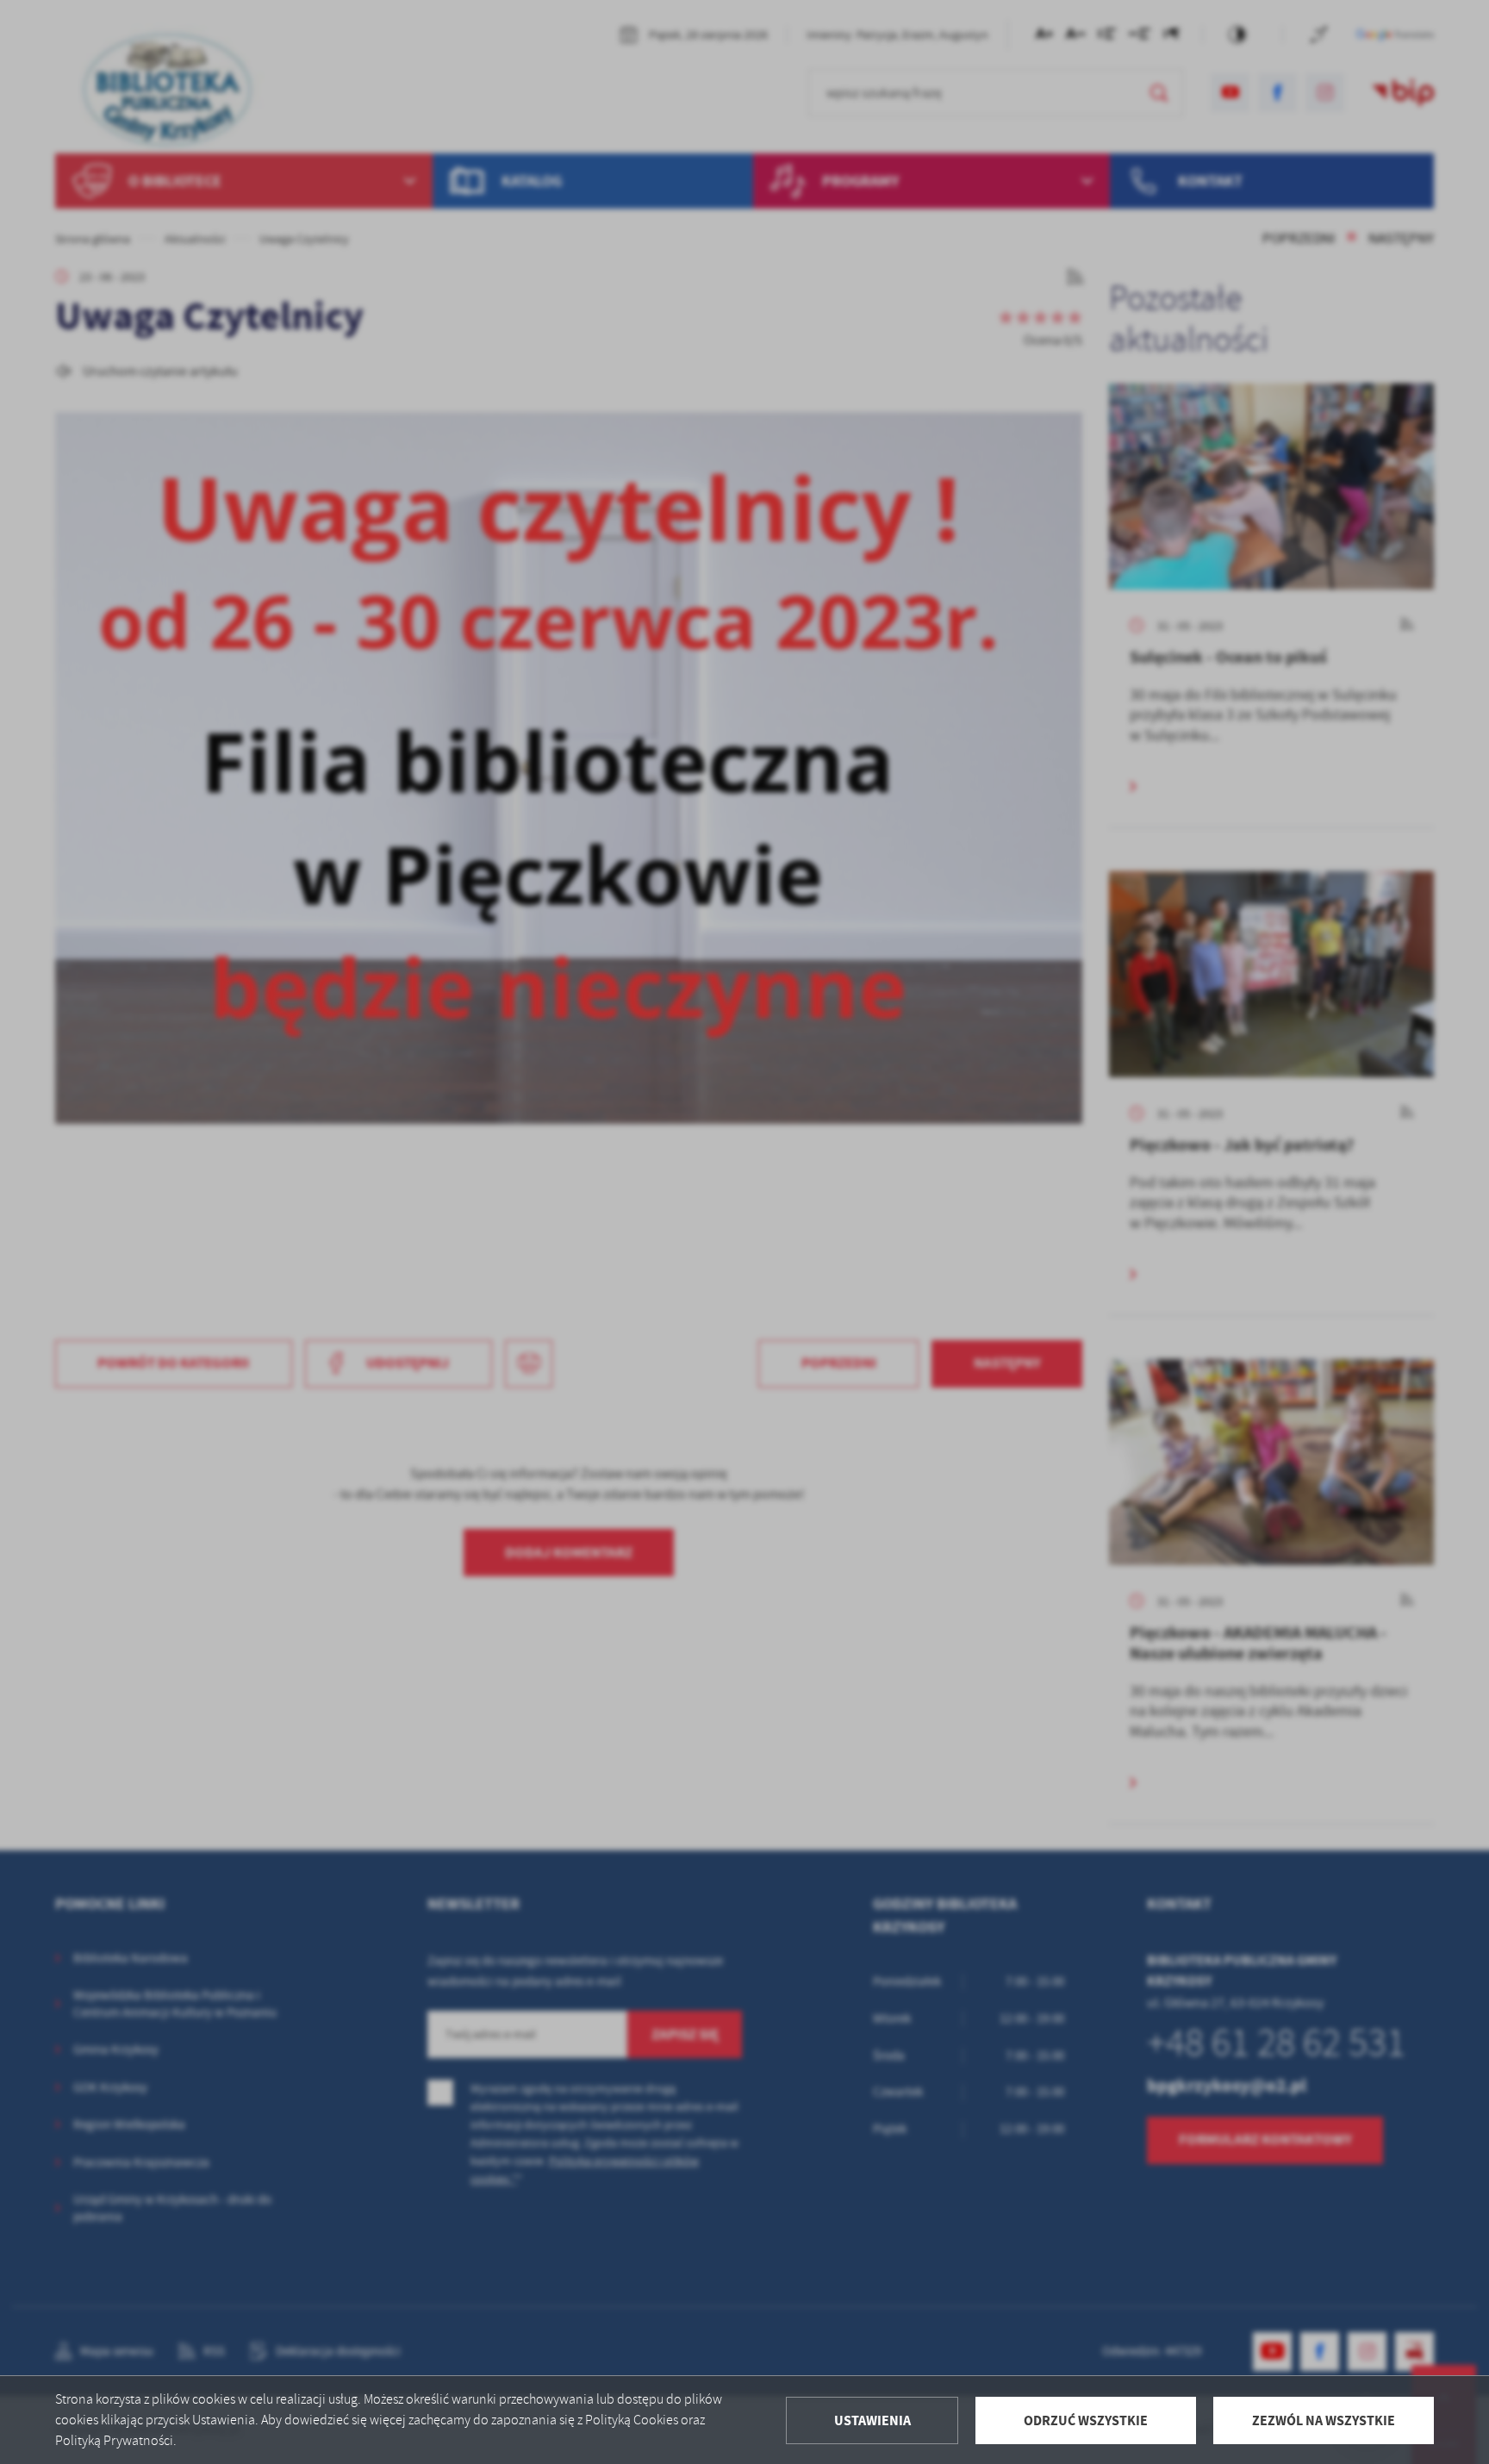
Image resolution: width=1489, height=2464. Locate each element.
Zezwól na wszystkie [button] (1324, 2420)
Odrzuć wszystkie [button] (1086, 2420)
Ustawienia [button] (872, 2420)
